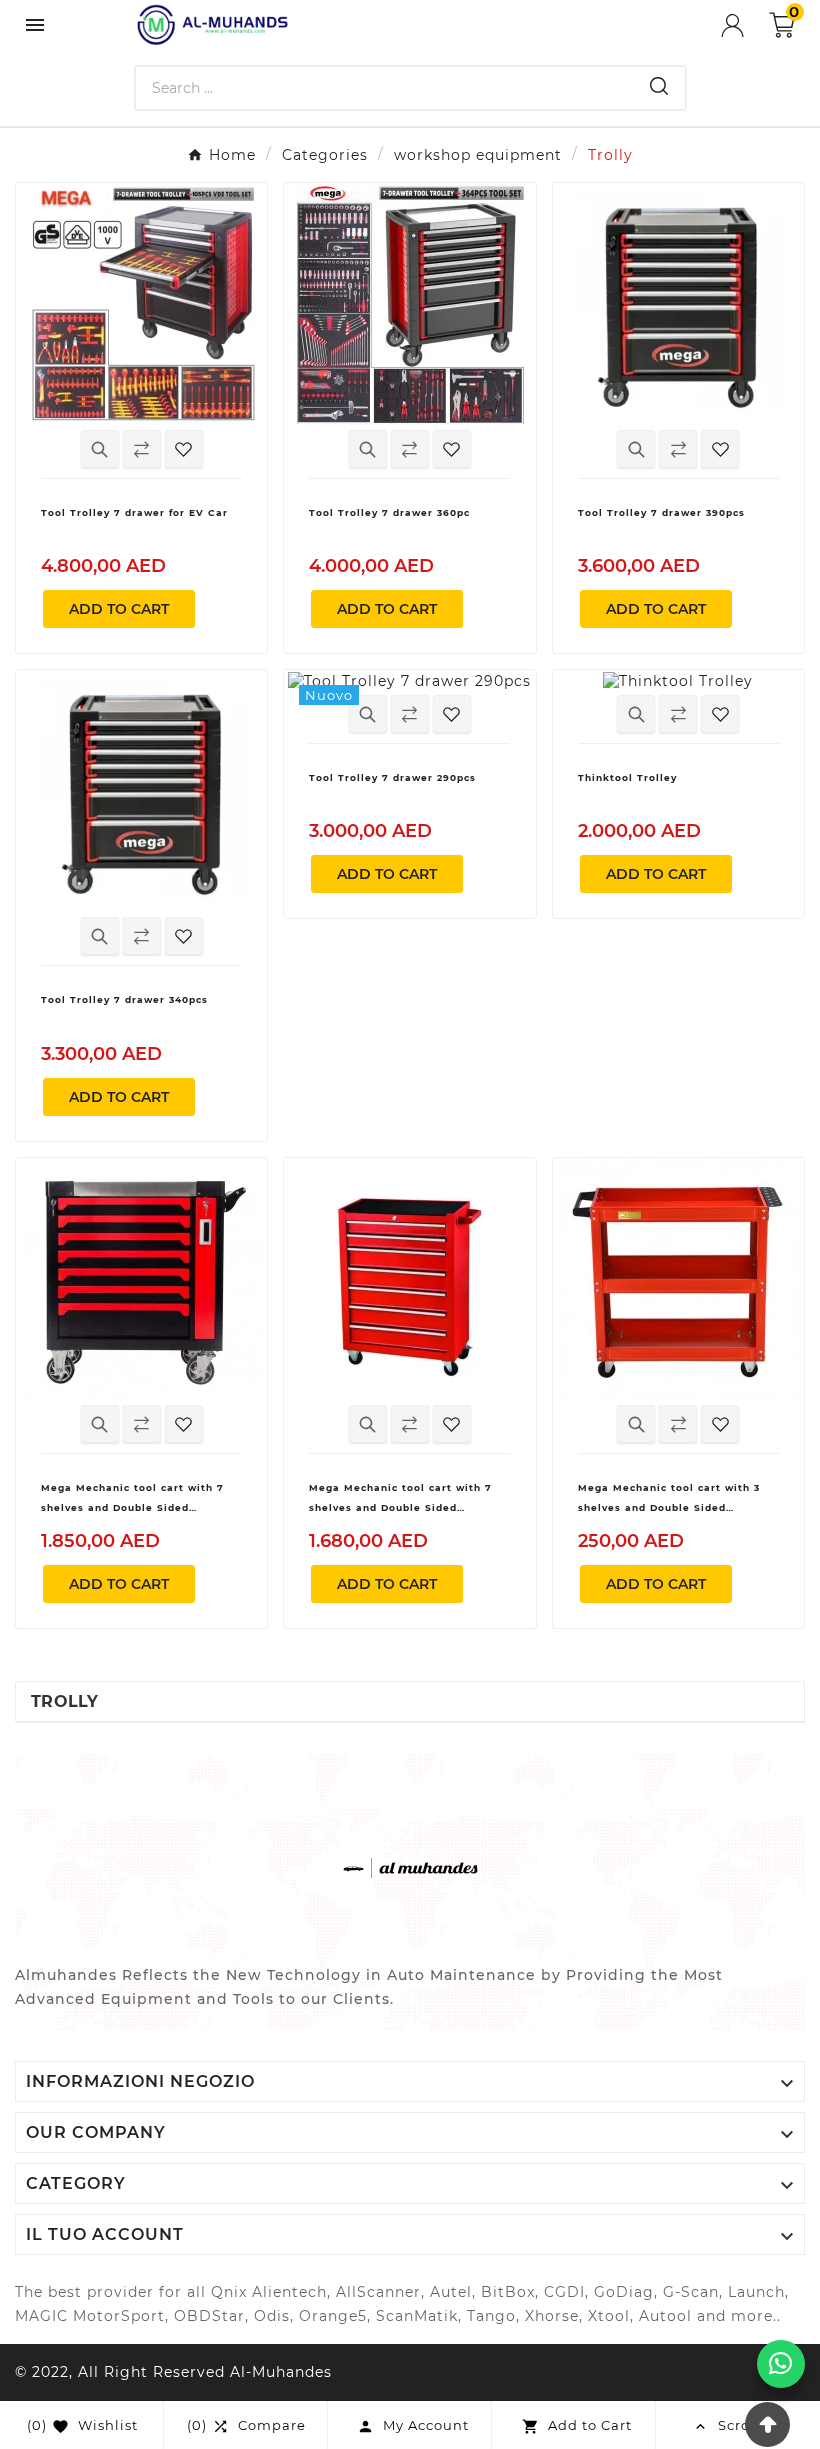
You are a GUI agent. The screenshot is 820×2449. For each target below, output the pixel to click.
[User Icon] (745, 25)
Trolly (65, 1701)
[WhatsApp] (781, 2364)
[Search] (659, 86)
